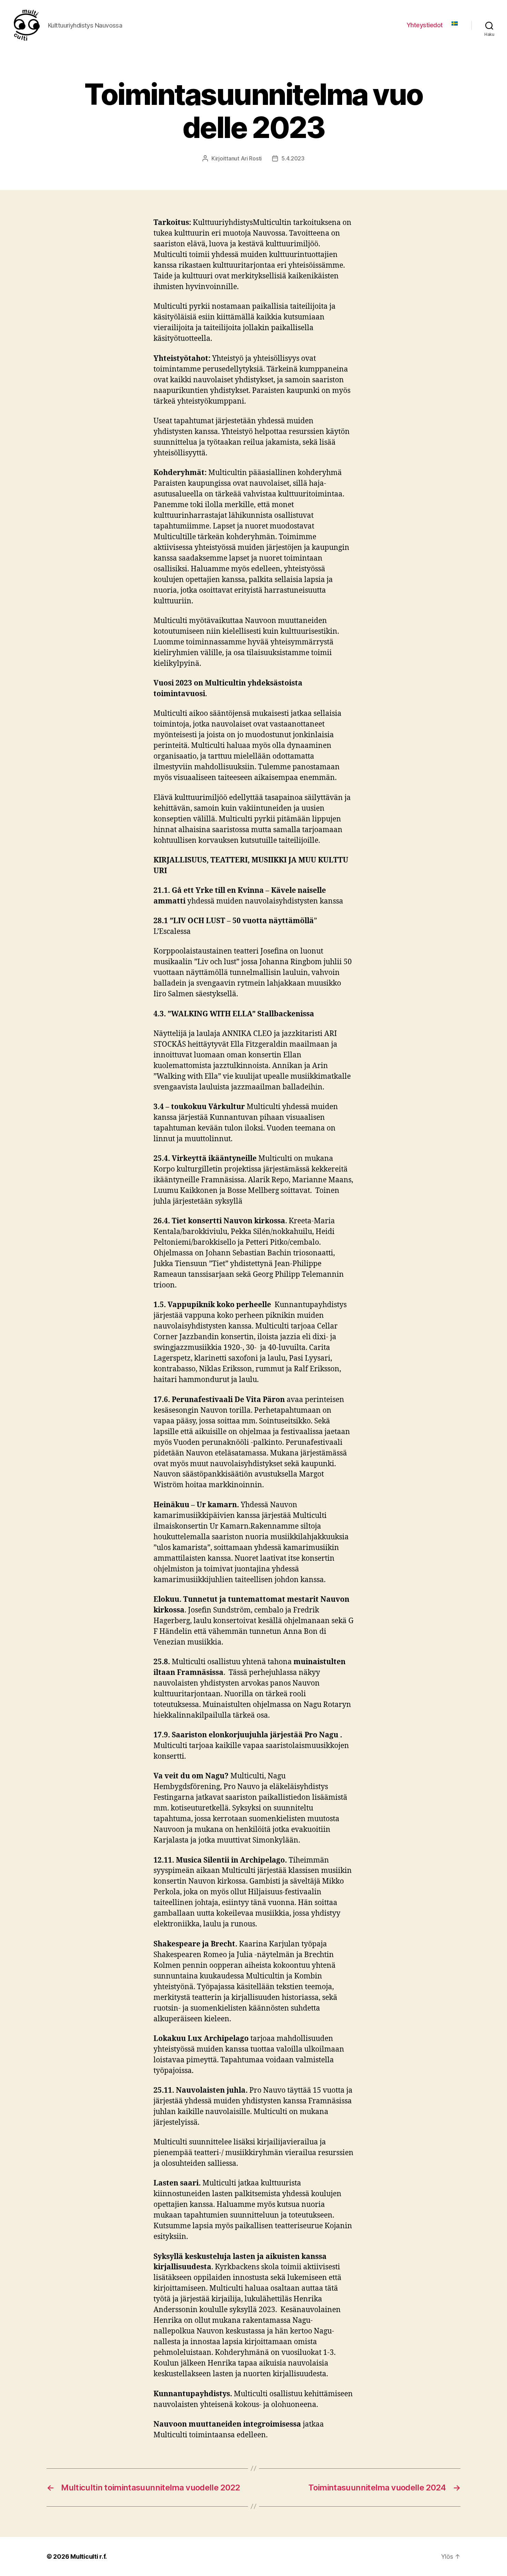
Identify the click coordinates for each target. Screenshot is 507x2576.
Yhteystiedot (425, 25)
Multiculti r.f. (89, 2557)
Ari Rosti (251, 158)
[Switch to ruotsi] (455, 23)
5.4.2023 (293, 158)
